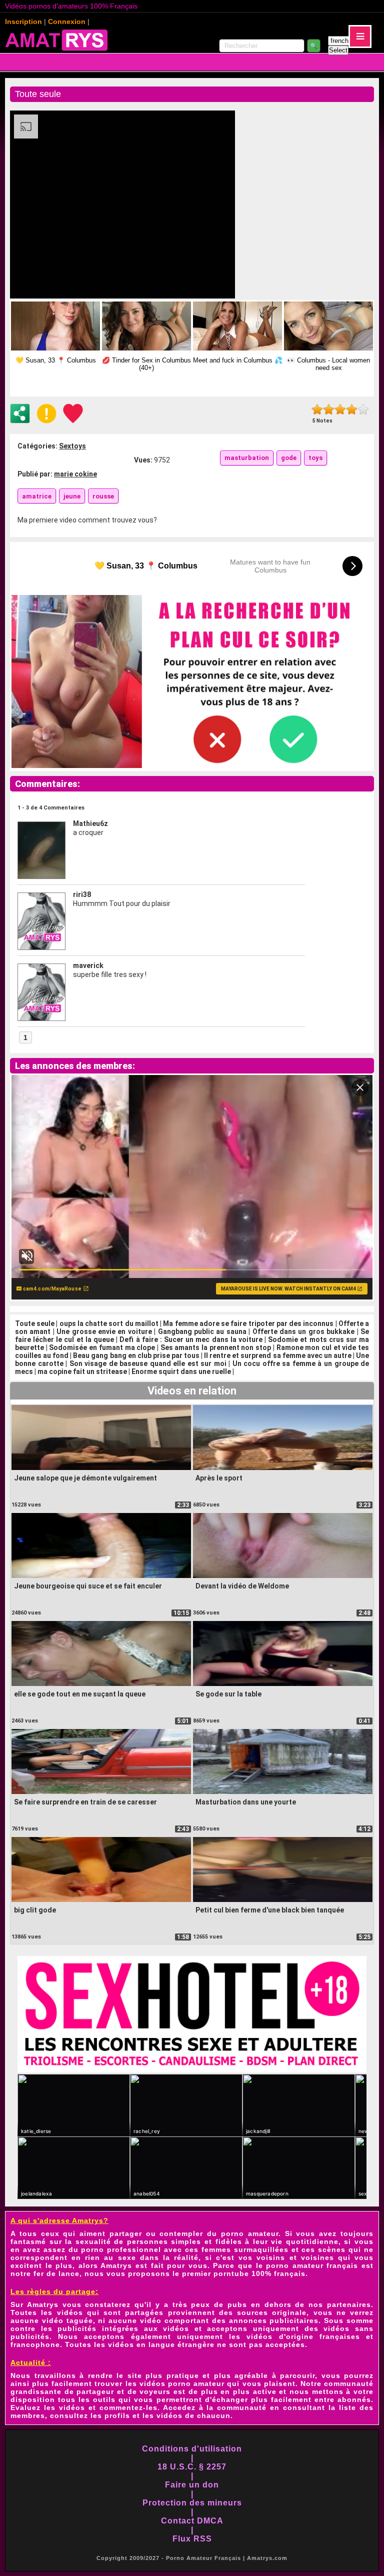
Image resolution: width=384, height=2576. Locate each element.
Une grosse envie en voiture (104, 1331)
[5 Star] (363, 409)
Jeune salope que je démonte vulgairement (85, 1478)
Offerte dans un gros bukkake (304, 1331)
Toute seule (35, 1323)
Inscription (23, 21)
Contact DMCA (192, 2521)
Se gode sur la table (228, 1694)
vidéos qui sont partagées (110, 2312)
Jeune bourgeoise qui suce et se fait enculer (88, 1586)
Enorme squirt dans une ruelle (181, 1371)
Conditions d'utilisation (192, 2449)
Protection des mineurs (192, 2503)
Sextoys (72, 446)
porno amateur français (312, 2265)
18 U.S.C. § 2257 (192, 2467)
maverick (88, 965)
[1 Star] (317, 409)
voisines (317, 2257)
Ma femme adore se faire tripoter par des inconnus (248, 1323)
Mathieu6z (90, 823)
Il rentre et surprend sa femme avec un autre (278, 1355)
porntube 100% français (259, 2273)
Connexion (67, 21)
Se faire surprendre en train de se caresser (85, 1802)
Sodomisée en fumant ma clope (102, 1347)
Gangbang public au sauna (202, 1331)
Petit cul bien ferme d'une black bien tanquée (270, 1910)
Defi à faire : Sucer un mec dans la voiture (191, 1339)
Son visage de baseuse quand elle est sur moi (148, 1363)
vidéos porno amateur (182, 2383)
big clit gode (35, 1910)
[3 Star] (340, 409)
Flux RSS (192, 2539)
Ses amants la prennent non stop (216, 1347)
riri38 (82, 894)
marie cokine (75, 474)
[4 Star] (352, 409)
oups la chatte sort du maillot (109, 1323)
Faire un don (192, 2485)
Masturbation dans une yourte (246, 1802)
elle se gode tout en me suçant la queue (80, 1694)
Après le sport (219, 1478)
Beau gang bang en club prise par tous (136, 1355)
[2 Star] (329, 409)
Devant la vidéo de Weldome (242, 1586)
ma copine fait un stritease (82, 1371)
